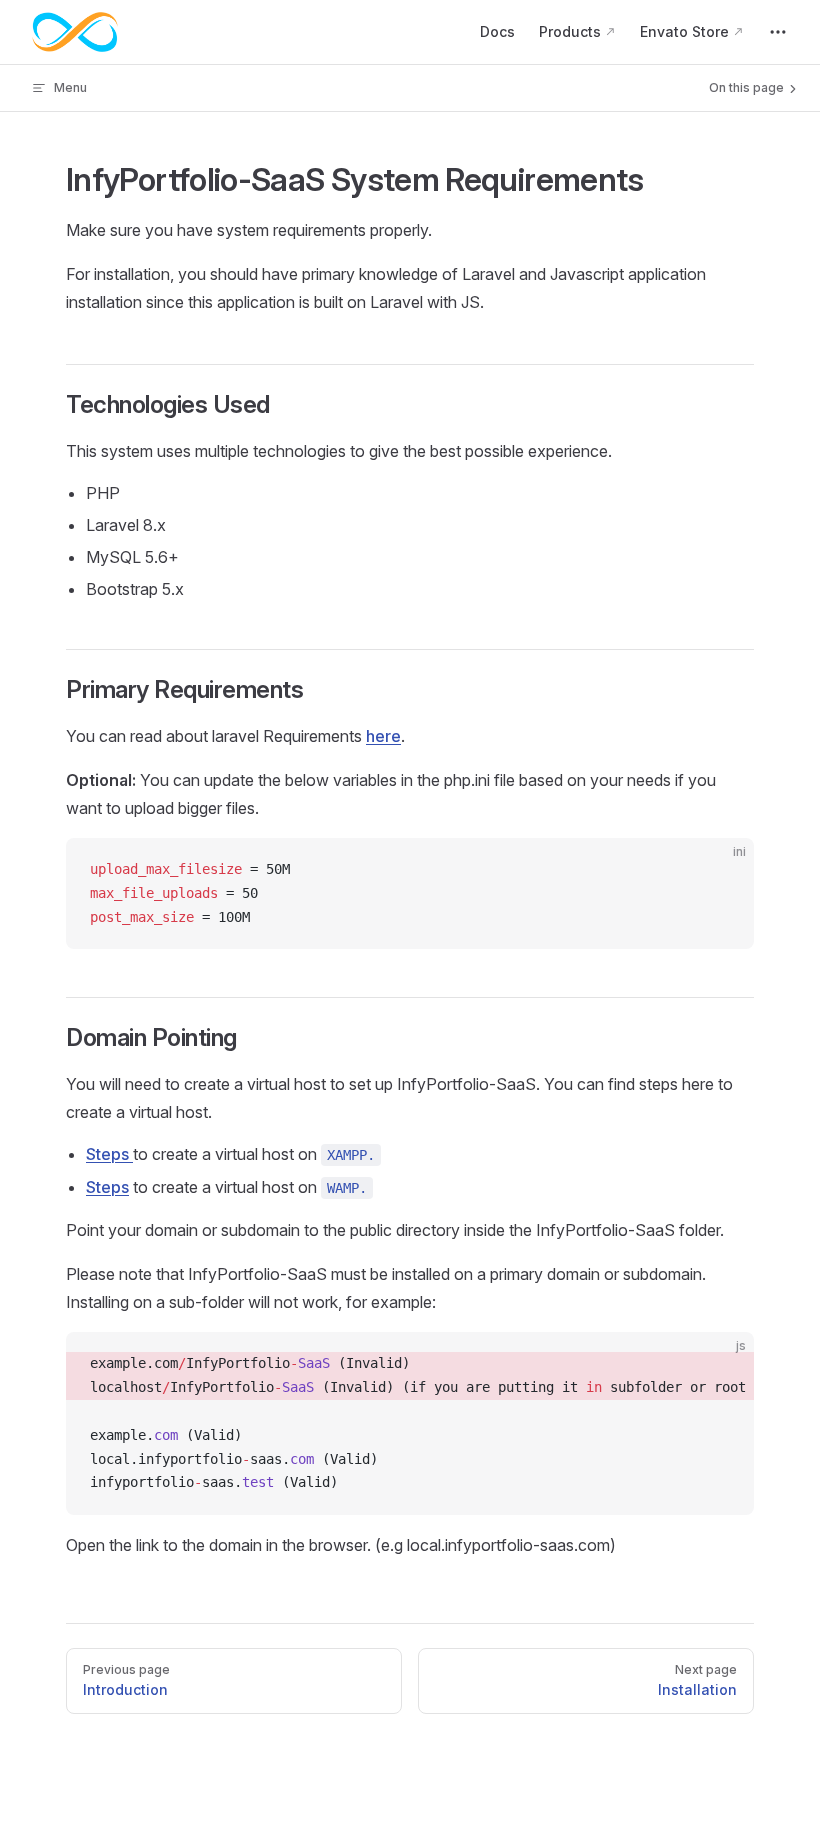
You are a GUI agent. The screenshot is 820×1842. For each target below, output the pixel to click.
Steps (109, 1154)
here (383, 736)
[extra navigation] (778, 32)
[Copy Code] (722, 870)
